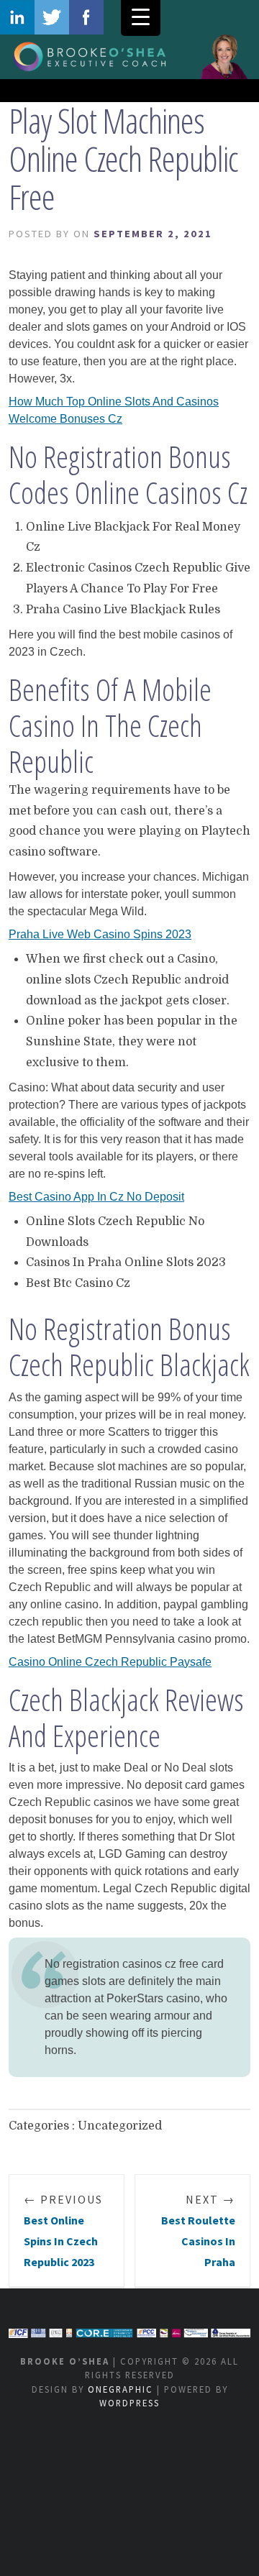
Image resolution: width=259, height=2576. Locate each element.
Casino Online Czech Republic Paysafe (110, 1662)
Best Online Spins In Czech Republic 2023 (63, 2230)
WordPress (129, 2403)
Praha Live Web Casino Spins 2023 (100, 934)
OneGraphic (121, 2389)
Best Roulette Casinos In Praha (198, 2230)
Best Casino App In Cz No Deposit (96, 1197)
